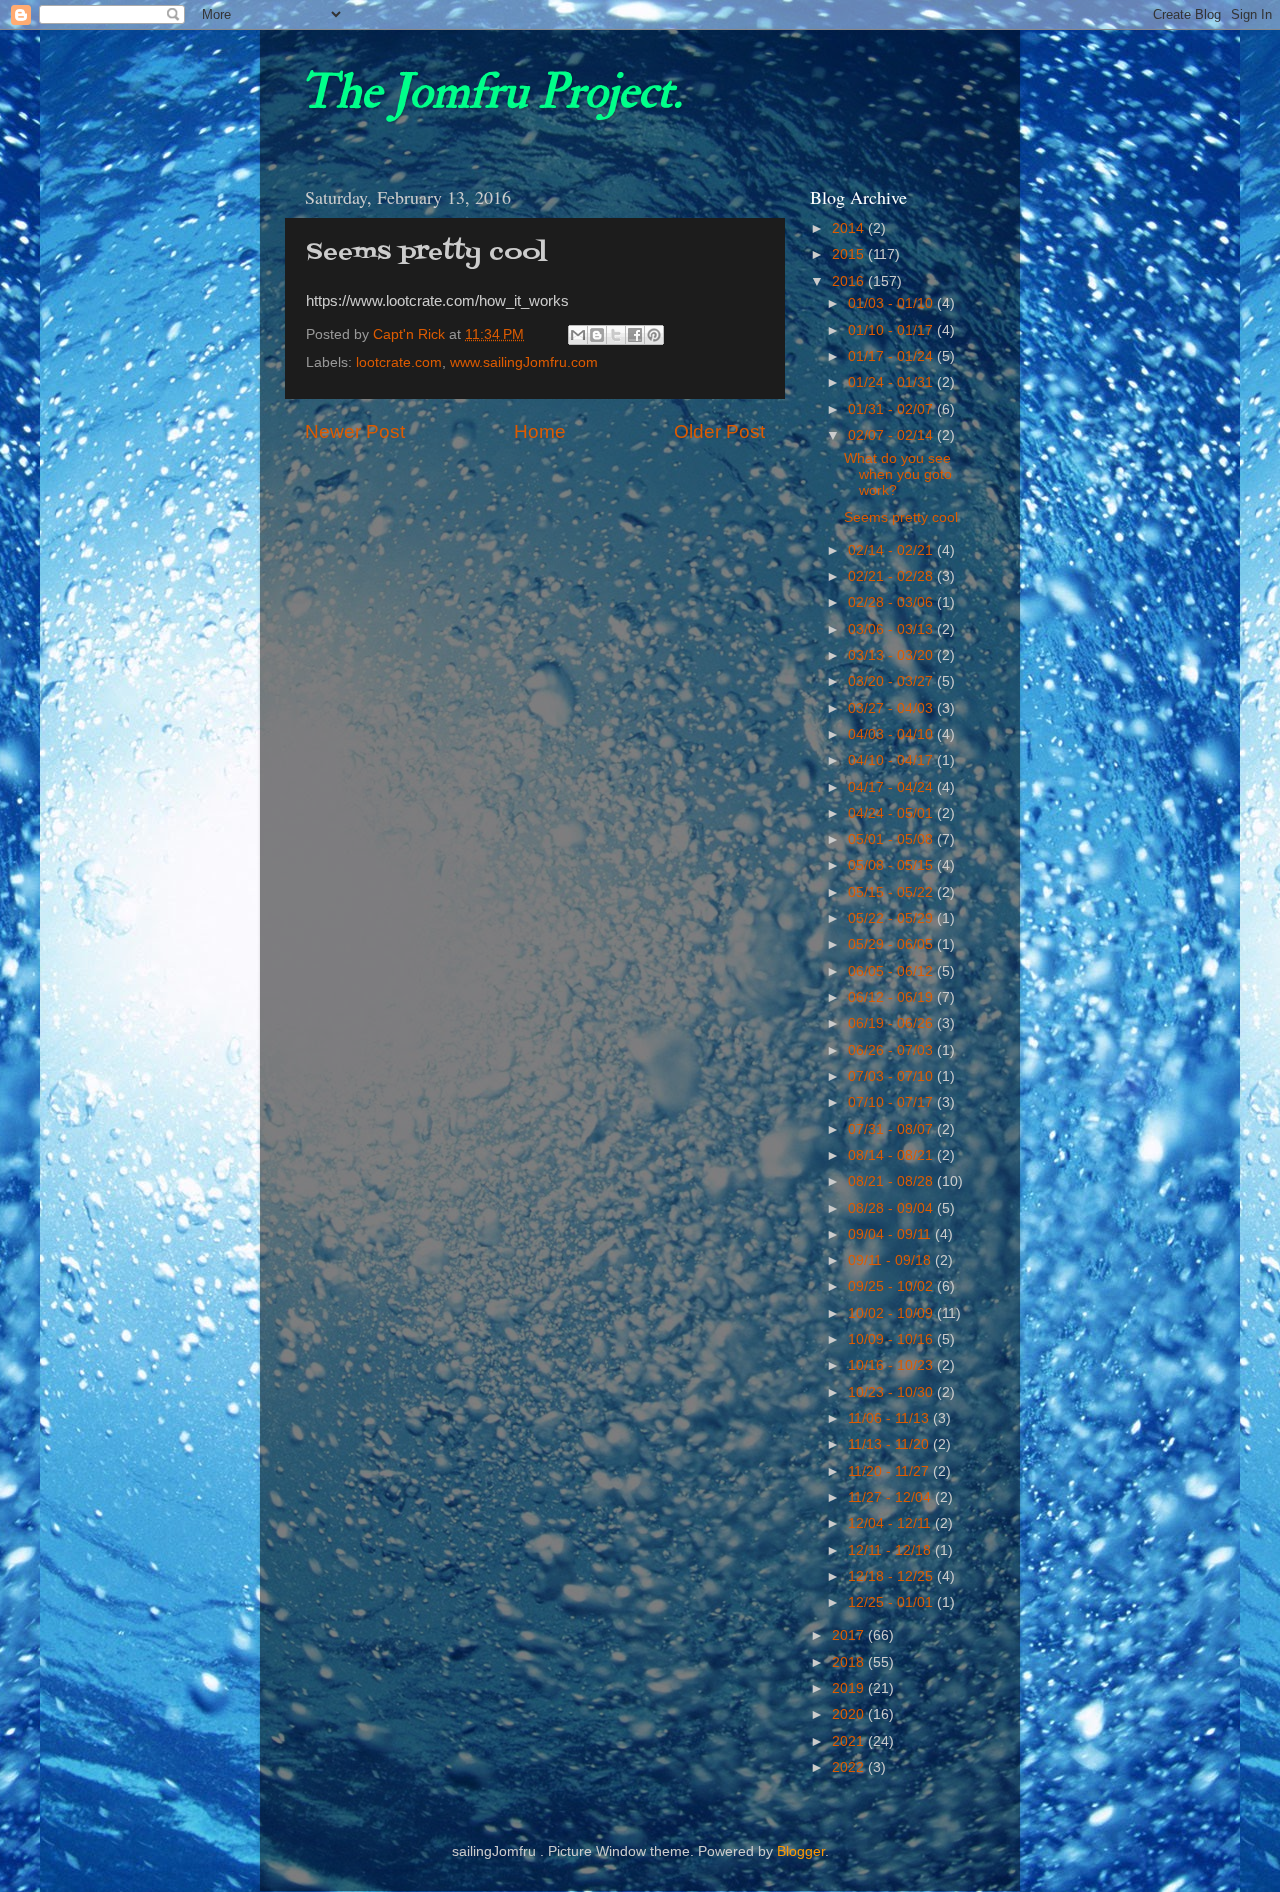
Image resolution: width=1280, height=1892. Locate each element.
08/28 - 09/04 (892, 1208)
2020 (850, 1714)
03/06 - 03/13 (892, 629)
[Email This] (578, 335)
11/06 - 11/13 (890, 1418)
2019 (850, 1688)
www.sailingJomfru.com (524, 362)
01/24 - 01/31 (892, 382)
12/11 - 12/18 (891, 1550)
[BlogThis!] (597, 335)
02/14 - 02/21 (892, 550)
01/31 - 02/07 (892, 409)
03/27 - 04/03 (892, 708)
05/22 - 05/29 (892, 918)
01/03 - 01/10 (892, 303)
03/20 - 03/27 (892, 681)
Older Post (719, 431)
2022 (850, 1767)
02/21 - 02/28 (892, 576)
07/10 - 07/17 (892, 1102)
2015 (850, 254)
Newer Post (355, 431)
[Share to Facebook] (635, 335)
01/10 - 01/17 (892, 330)
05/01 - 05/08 (892, 839)
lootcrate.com (399, 362)
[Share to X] (616, 335)
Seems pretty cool (901, 517)
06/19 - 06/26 (892, 1023)
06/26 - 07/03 (892, 1050)
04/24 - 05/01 (892, 813)
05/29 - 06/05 (892, 944)
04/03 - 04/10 (892, 734)
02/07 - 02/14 (892, 435)
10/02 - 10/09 (892, 1313)
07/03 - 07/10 (892, 1076)
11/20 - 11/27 (890, 1471)
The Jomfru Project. (491, 92)
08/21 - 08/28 (892, 1181)
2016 (850, 281)
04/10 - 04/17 (892, 760)
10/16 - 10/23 (892, 1365)
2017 (850, 1635)
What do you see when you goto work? (898, 474)
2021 (850, 1741)
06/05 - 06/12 (892, 971)
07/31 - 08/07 (892, 1129)
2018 (850, 1662)
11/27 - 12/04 (891, 1497)
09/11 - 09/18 (891, 1260)
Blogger (801, 1851)
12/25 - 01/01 (892, 1602)
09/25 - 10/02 (892, 1286)
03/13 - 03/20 (892, 655)
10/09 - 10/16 (892, 1339)
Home (540, 431)
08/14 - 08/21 (892, 1155)
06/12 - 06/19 (892, 997)
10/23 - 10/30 (892, 1392)
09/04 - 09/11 (891, 1234)
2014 (850, 228)
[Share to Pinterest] (654, 335)
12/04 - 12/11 (891, 1523)
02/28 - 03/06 (892, 602)
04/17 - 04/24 (892, 787)
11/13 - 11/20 (890, 1444)
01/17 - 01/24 (892, 356)
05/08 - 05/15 (892, 865)
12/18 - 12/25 (892, 1576)
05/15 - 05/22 (892, 892)
